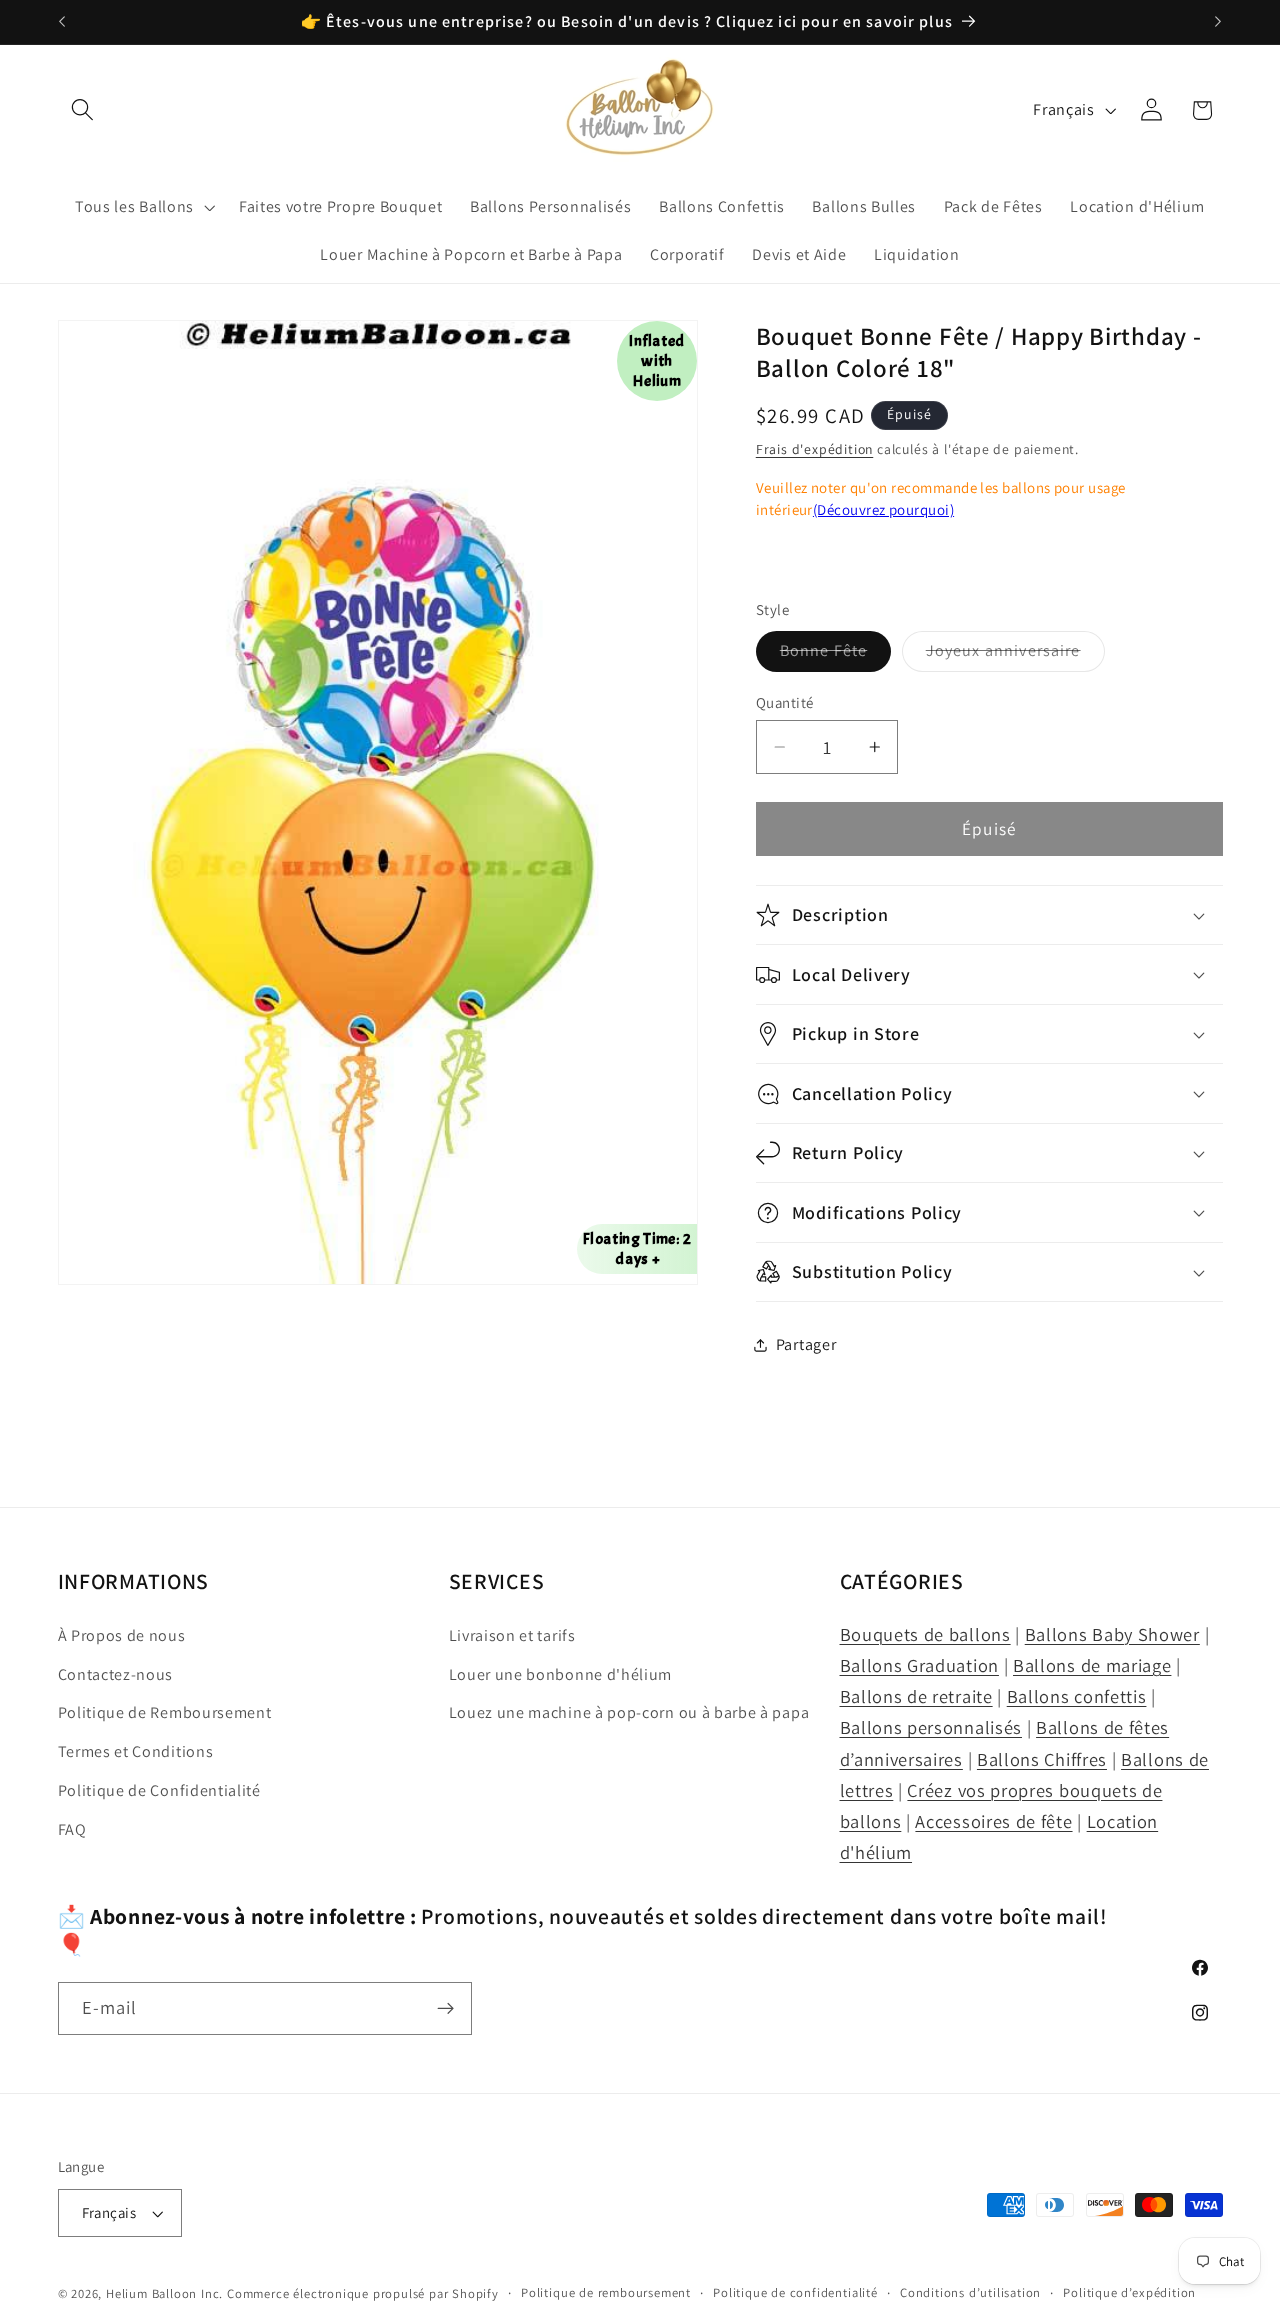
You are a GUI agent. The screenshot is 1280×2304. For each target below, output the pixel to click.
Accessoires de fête (993, 1821)
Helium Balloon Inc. (164, 2293)
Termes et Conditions (136, 1752)
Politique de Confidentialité (159, 1790)
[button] (83, 110)
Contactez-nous (116, 1674)
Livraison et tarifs (512, 1635)
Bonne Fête (836, 655)
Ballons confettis (1077, 1697)
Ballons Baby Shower (1112, 1634)
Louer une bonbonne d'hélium (561, 1674)
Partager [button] (806, 1344)
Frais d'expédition (815, 449)
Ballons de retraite (916, 1697)
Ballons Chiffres (1042, 1759)
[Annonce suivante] (1218, 22)
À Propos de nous (122, 1635)
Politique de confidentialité (795, 2292)
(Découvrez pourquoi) (883, 509)
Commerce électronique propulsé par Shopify (363, 2293)
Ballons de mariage (1092, 1665)
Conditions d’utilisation (970, 2292)
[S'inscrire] (445, 2009)
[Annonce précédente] (62, 22)
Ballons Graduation (919, 1665)
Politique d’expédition (1129, 2292)
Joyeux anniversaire (1015, 655)
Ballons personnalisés (931, 1728)
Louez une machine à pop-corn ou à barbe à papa (629, 1713)
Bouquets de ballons (925, 1634)
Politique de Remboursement (165, 1713)
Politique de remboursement (606, 2292)
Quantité (785, 702)
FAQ (72, 1829)
